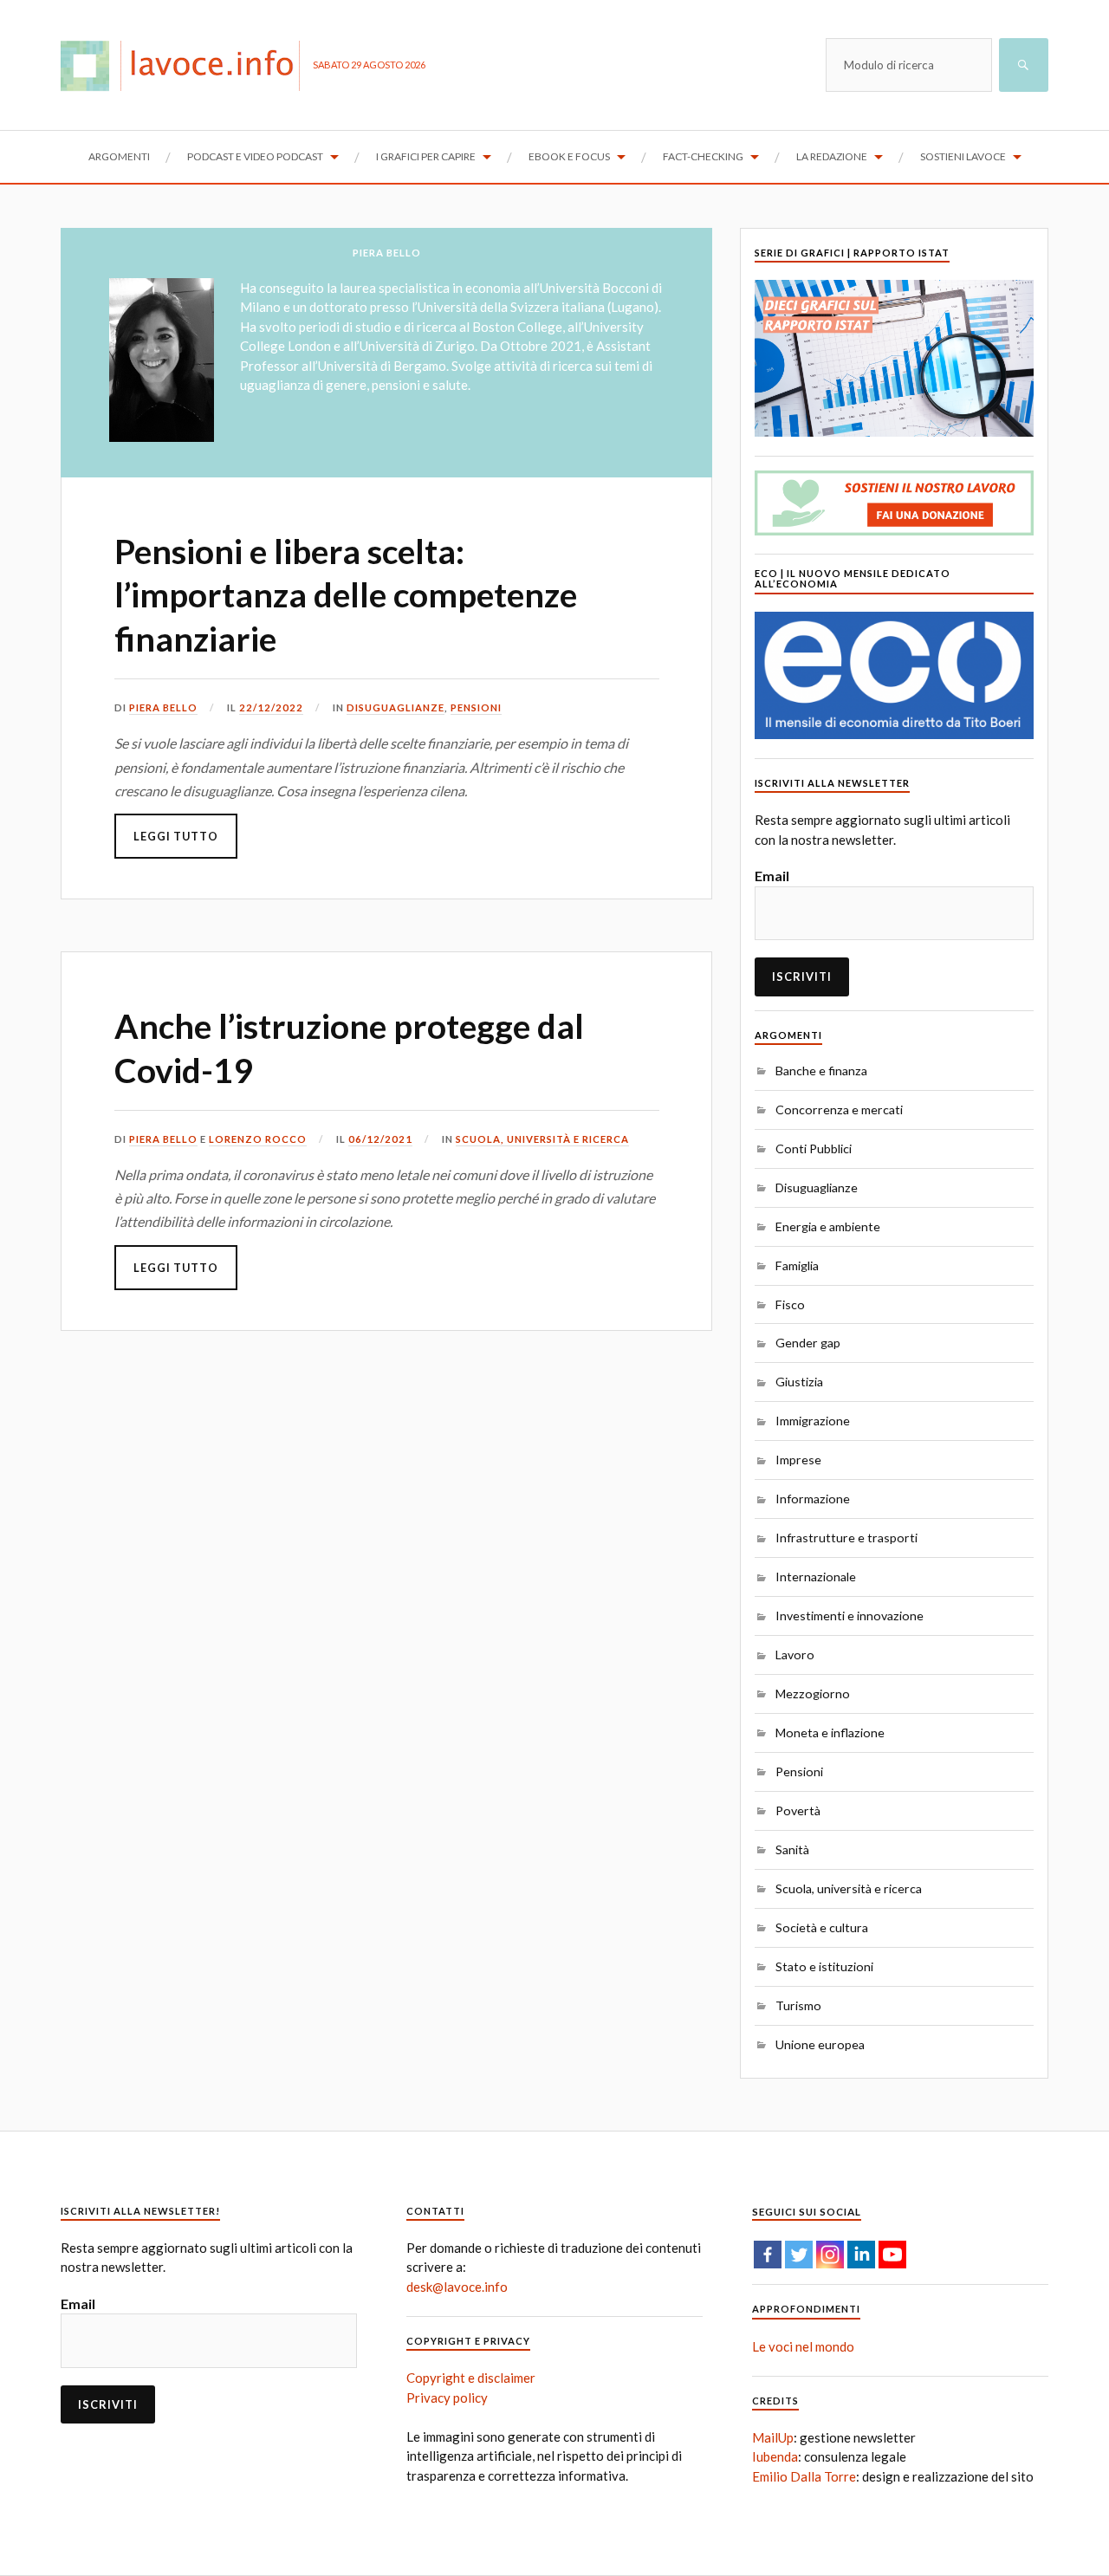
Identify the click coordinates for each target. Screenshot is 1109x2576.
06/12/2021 (380, 1139)
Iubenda (775, 2456)
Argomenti (119, 156)
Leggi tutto (176, 836)
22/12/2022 (271, 707)
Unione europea (820, 2044)
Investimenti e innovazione (850, 1616)
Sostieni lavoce (963, 156)
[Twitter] (799, 2255)
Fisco (790, 1304)
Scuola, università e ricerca (542, 1139)
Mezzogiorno (813, 1694)
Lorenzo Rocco (258, 1139)
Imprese (798, 1460)
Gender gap (808, 1343)
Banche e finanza (821, 1071)
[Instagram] (830, 2255)
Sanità (792, 1849)
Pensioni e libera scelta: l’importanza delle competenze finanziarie (346, 595)
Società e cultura (822, 1927)
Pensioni (476, 707)
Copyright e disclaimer (471, 2378)
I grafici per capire (426, 156)
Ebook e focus (569, 156)
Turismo (798, 2005)
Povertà (798, 1810)
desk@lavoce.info (457, 2287)
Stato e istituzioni (824, 1966)
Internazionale (816, 1577)
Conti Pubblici (814, 1148)
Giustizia (799, 1382)
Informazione (813, 1499)
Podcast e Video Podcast (255, 156)
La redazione (832, 156)
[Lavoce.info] (187, 65)
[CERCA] (1024, 65)
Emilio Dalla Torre (804, 2476)
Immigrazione (813, 1421)
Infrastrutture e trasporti (846, 1538)
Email (772, 876)
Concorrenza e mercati (839, 1110)
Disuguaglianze (396, 707)
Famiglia (797, 1265)
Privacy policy (447, 2398)
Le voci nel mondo (803, 2346)
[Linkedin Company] (861, 2255)
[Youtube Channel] (892, 2255)
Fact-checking (703, 156)
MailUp (773, 2437)
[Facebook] (768, 2255)
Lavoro (795, 1655)
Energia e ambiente (828, 1226)
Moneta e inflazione (830, 1732)
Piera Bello (163, 707)
